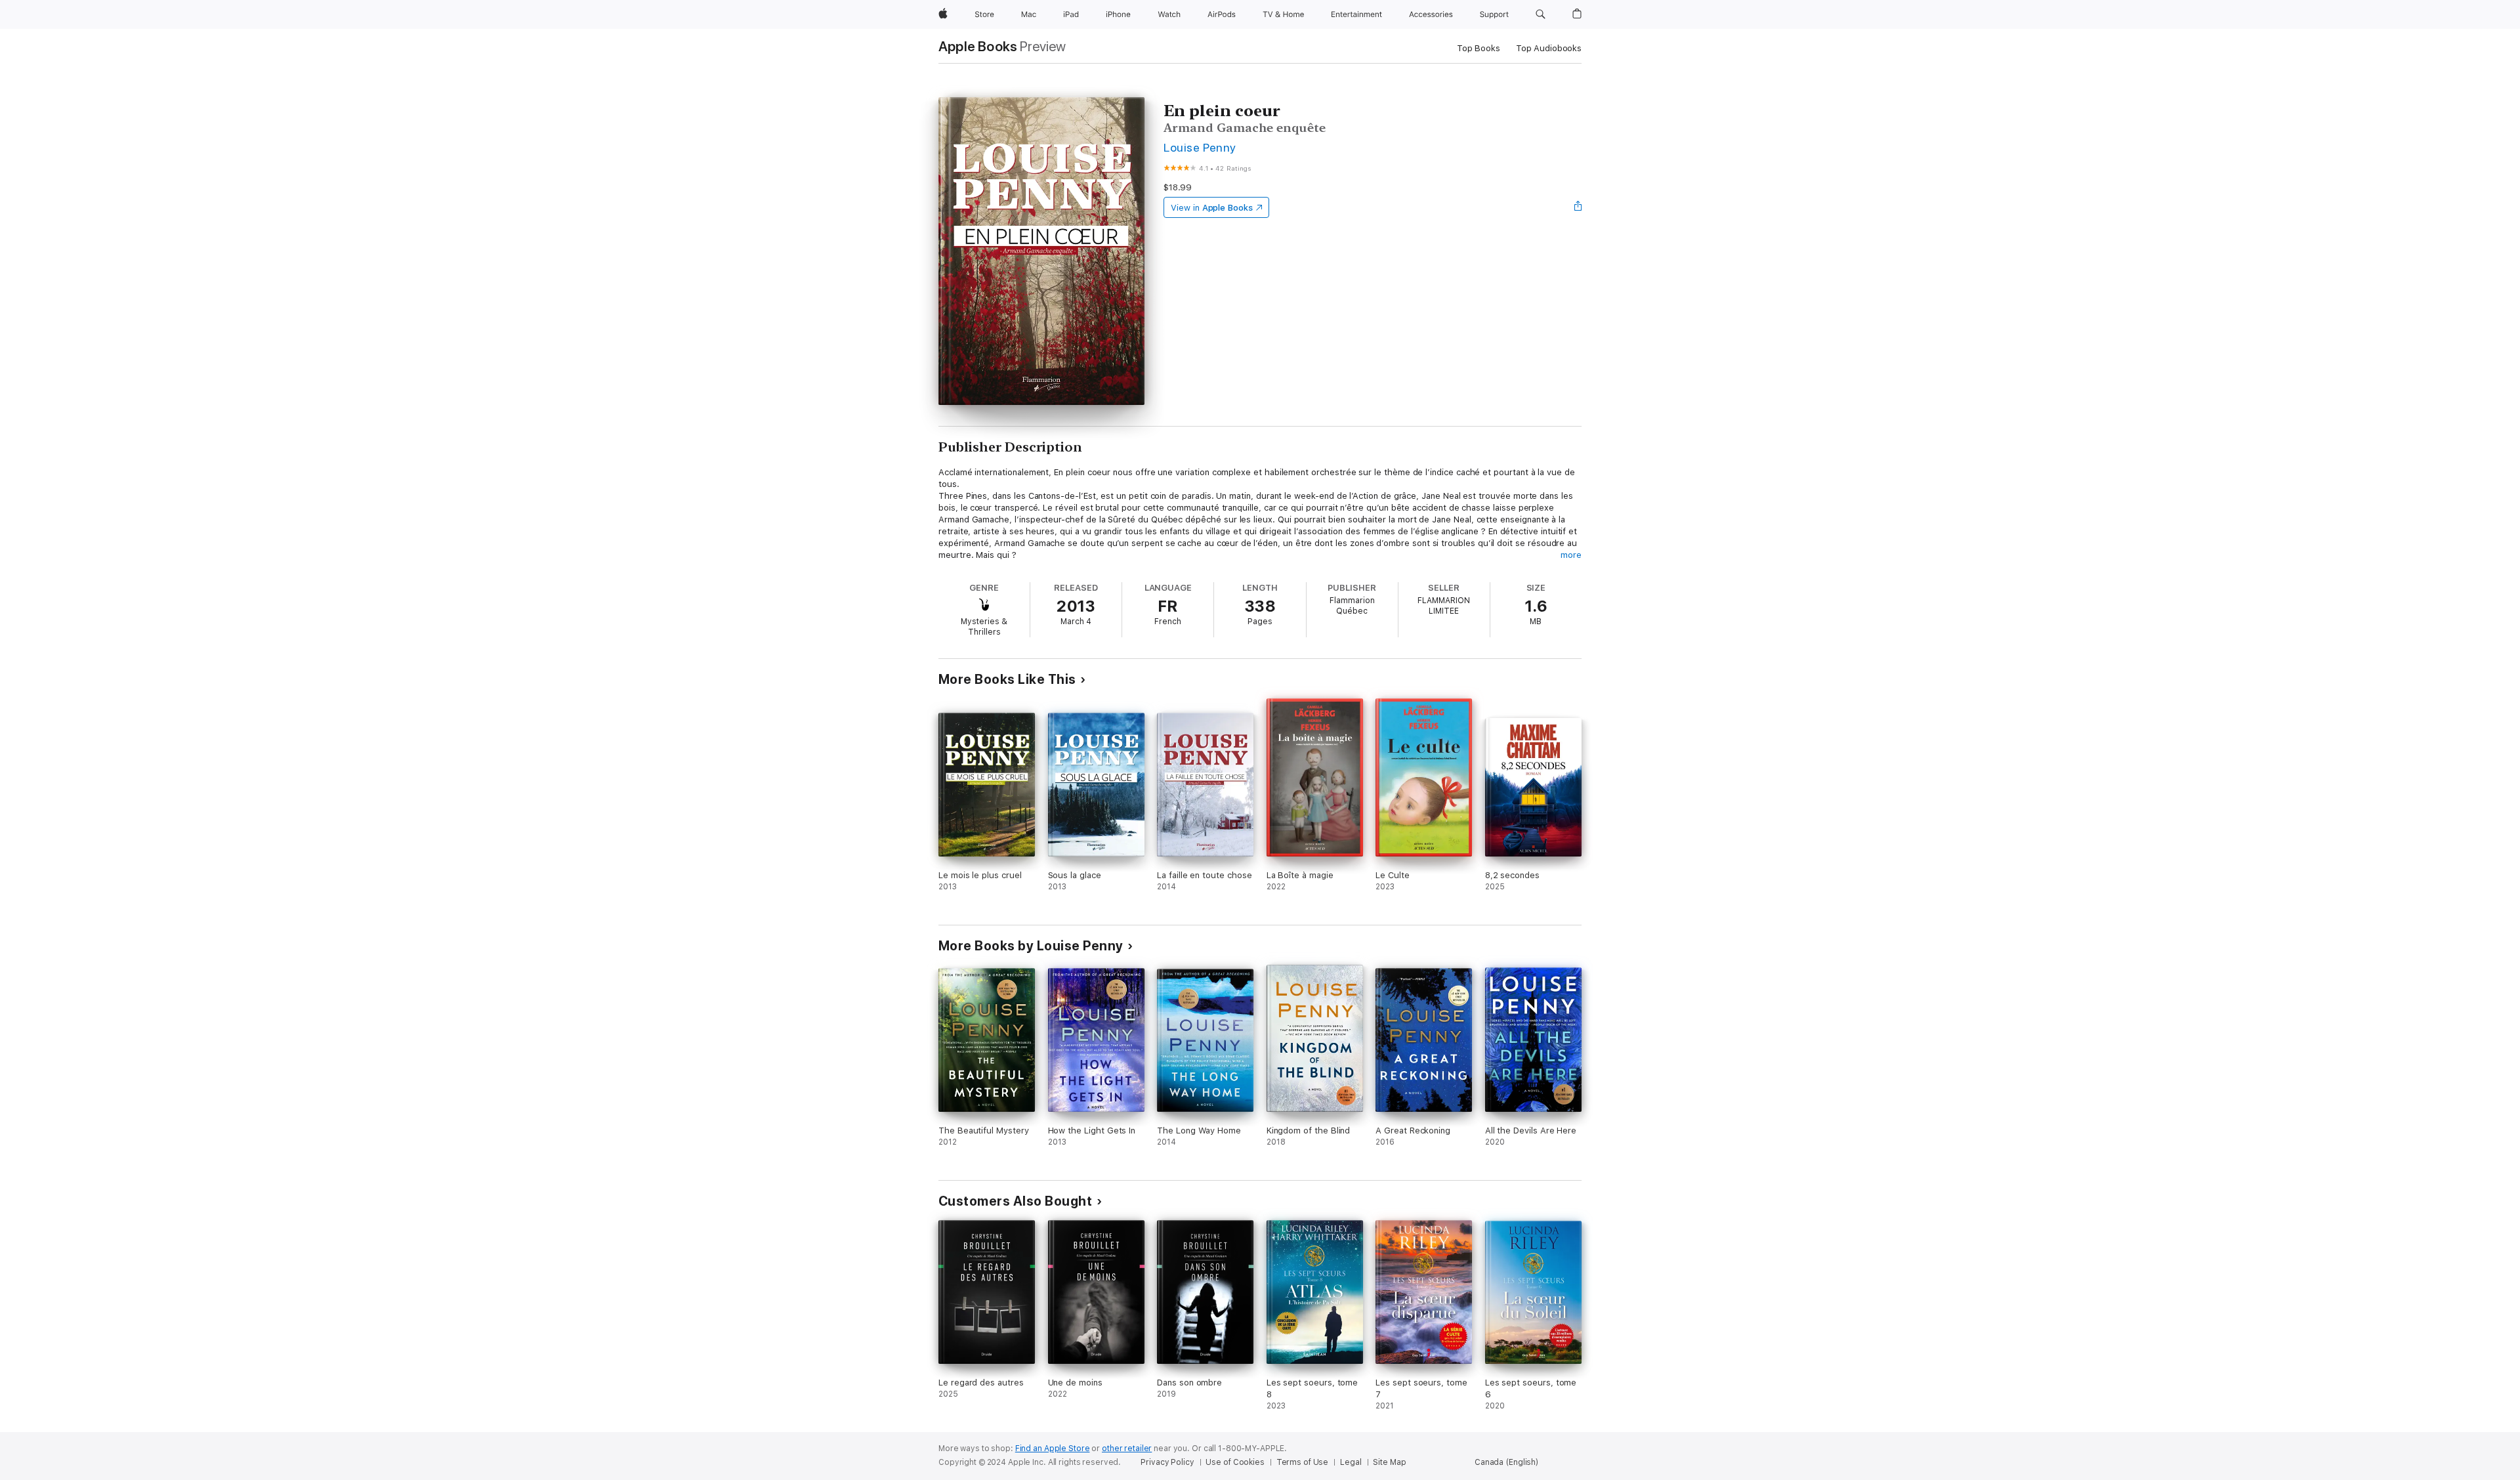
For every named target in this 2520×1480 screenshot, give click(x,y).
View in (1212, 208)
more (1571, 555)
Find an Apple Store (1053, 1448)
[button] (1541, 14)
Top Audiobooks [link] (1549, 48)
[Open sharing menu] (1578, 207)
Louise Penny (1200, 147)
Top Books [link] (1479, 48)
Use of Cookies (1235, 1462)
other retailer (1127, 1448)
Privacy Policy (1167, 1462)
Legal (1351, 1462)
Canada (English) (1506, 1462)
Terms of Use (1303, 1462)
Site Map (1389, 1462)
